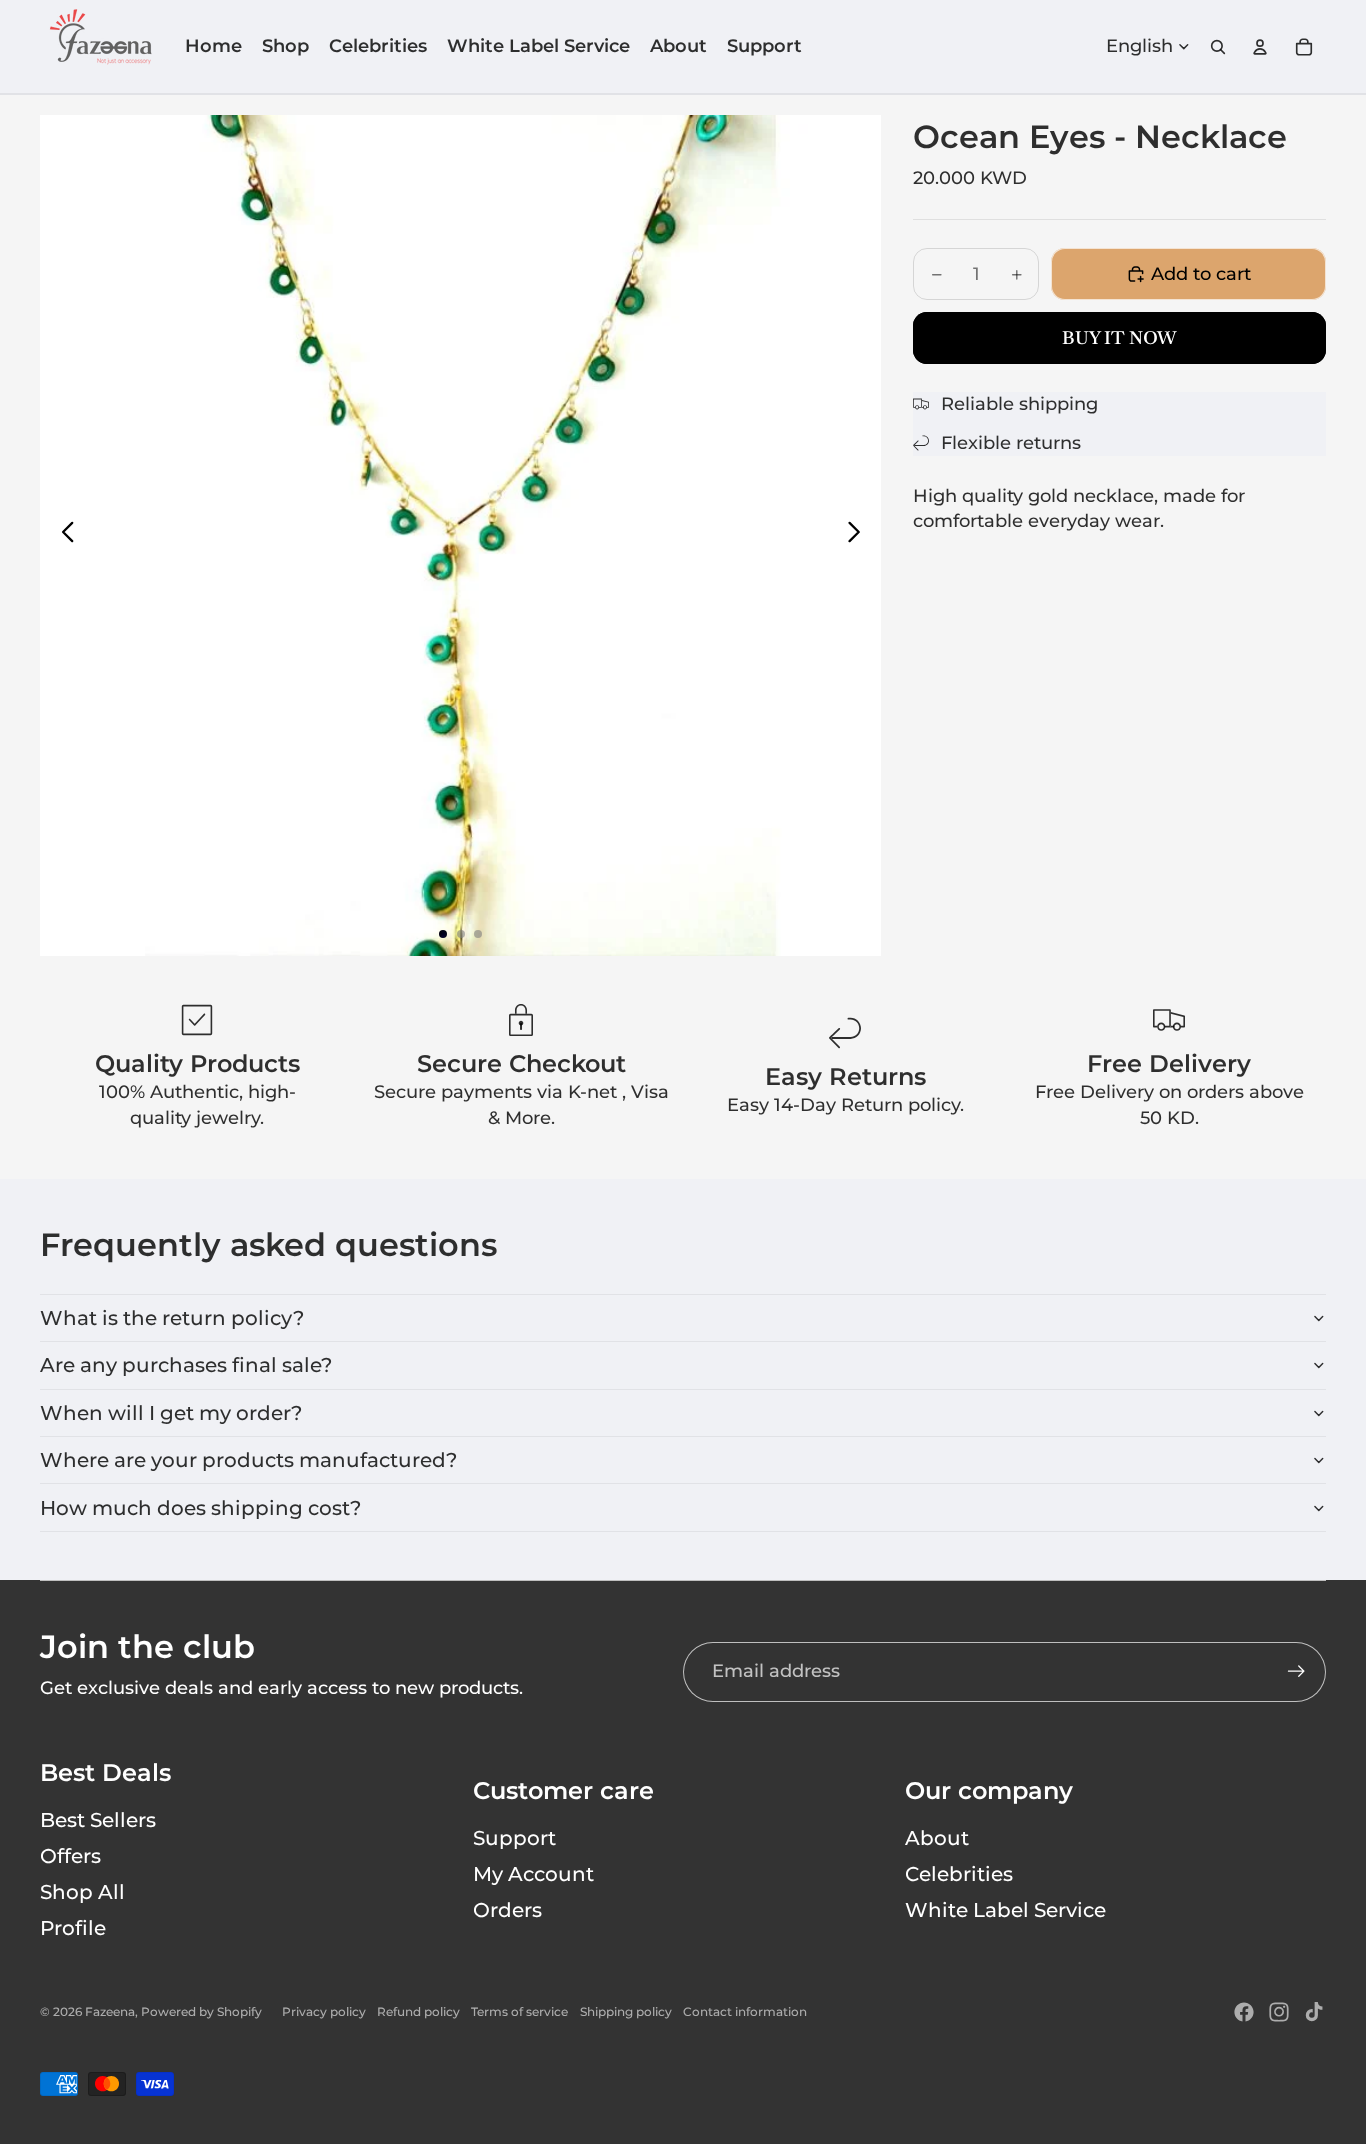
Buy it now (1119, 337)
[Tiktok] (1314, 2012)
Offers (70, 1856)
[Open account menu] (1260, 47)
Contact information (745, 2011)
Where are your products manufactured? (248, 1460)
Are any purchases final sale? (186, 1365)
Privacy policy (324, 2011)
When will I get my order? (171, 1413)
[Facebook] (1244, 2012)
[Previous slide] (62, 536)
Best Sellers (98, 1820)
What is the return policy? (172, 1318)
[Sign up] (1296, 1671)
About (937, 1838)
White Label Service (1005, 1910)
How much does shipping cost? (200, 1508)
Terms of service (519, 2011)
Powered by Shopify (201, 2011)
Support (514, 1838)
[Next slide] (859, 536)
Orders (507, 1910)
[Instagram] (1279, 2012)
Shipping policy (626, 2011)
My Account (533, 1874)
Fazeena (110, 2011)
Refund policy (418, 2011)
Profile (73, 1928)
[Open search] (1218, 47)
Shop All (82, 1892)
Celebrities (959, 1874)
